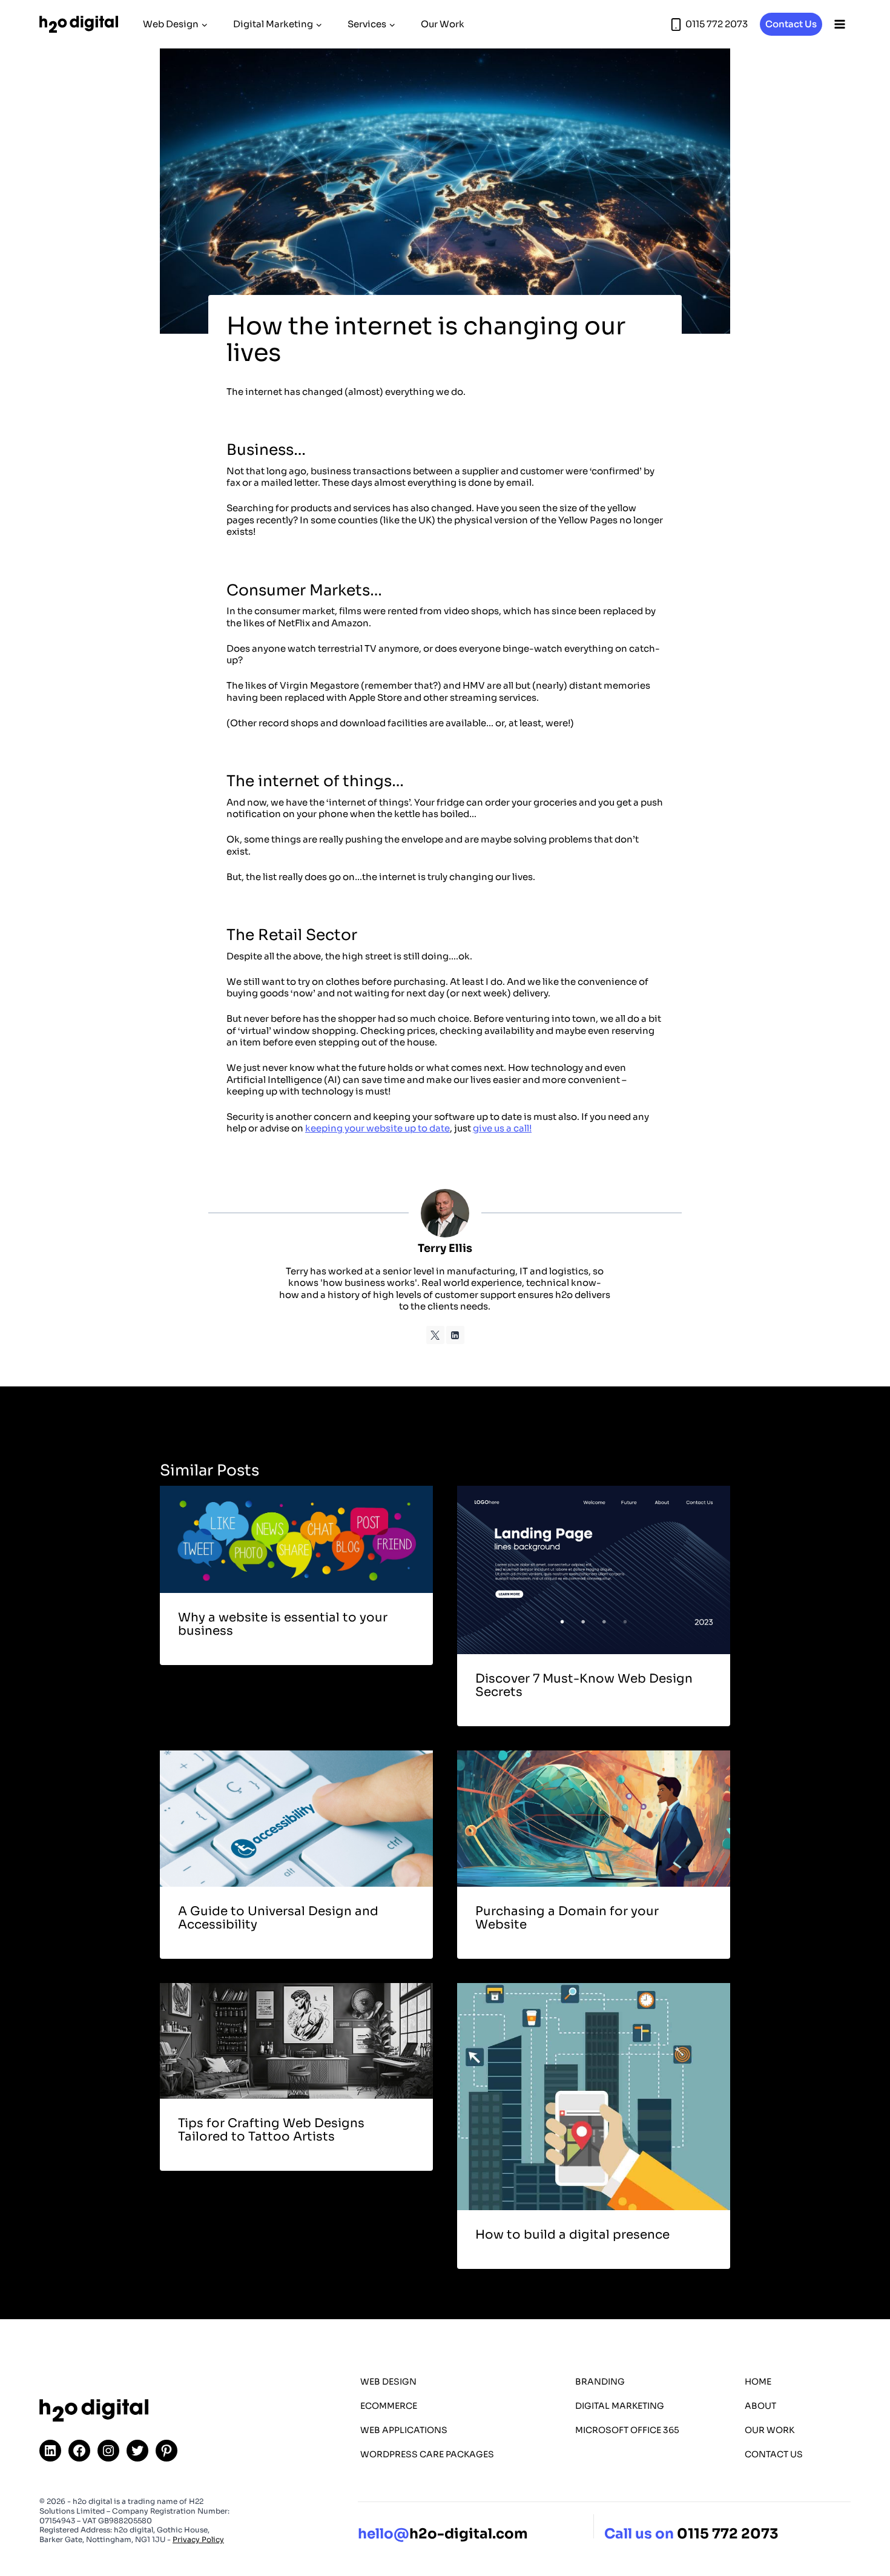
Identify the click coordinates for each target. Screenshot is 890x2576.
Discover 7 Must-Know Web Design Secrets (584, 1685)
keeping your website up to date (377, 1128)
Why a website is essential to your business (283, 1624)
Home (758, 2382)
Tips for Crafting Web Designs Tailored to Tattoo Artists (271, 2130)
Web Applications (404, 2430)
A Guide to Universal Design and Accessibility (278, 1918)
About (760, 2406)
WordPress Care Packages (427, 2454)
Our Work (443, 24)
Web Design (388, 2382)
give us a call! (502, 1128)
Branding (600, 2382)
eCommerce (389, 2406)
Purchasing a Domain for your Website (567, 1918)
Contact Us (791, 24)
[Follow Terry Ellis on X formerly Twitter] (435, 1335)
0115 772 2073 (728, 2535)
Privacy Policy (198, 2539)
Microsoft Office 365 (627, 2430)
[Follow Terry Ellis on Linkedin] (455, 1335)
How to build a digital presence (572, 2235)
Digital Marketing (620, 2406)
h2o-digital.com (443, 2535)
